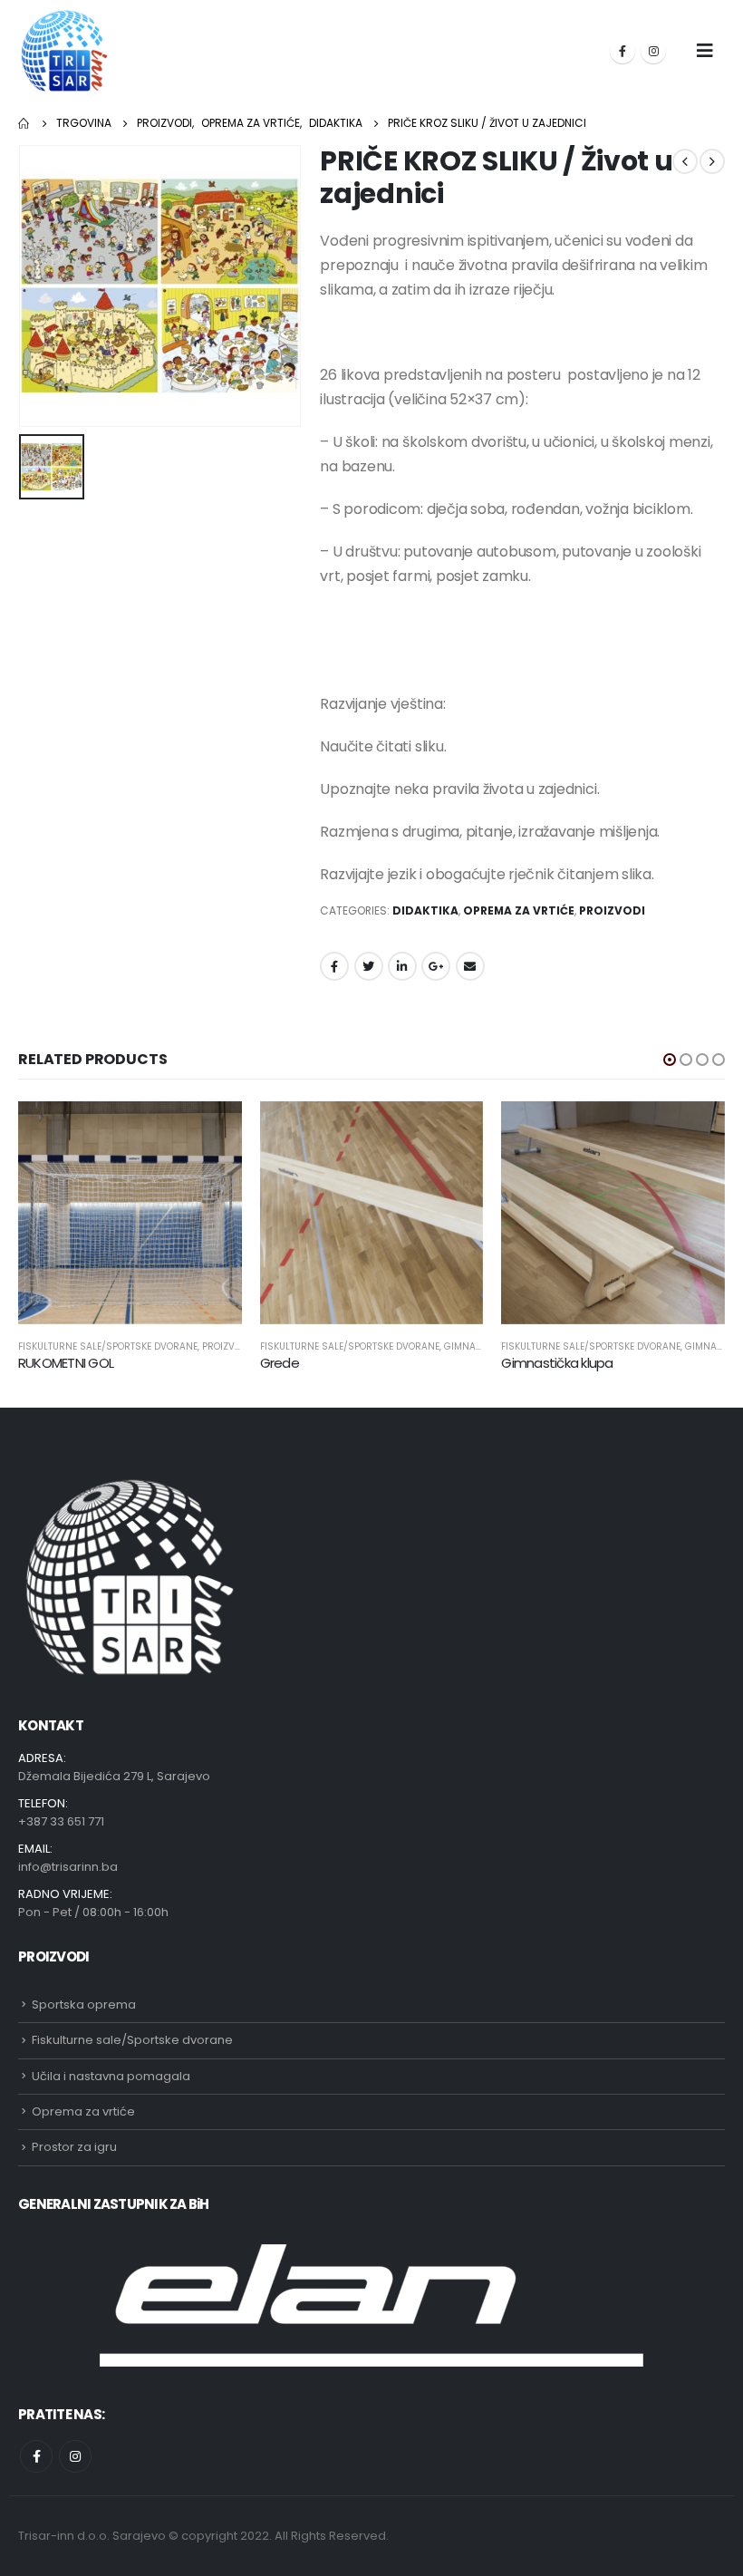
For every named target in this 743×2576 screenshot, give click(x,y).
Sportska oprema (84, 2005)
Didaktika (425, 910)
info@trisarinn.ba (68, 1867)
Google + (436, 966)
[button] (670, 1060)
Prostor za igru (74, 2147)
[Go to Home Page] (24, 123)
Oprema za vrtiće (519, 910)
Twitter (369, 966)
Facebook (334, 966)
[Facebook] (622, 51)
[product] (130, 1213)
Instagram (75, 2456)
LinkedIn (402, 966)
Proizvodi (612, 910)
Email (470, 966)
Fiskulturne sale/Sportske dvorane (108, 1346)
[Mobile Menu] (705, 51)
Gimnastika (473, 1346)
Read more (212, 1131)
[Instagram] (653, 51)
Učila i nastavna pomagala (111, 2076)
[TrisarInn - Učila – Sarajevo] (64, 51)
